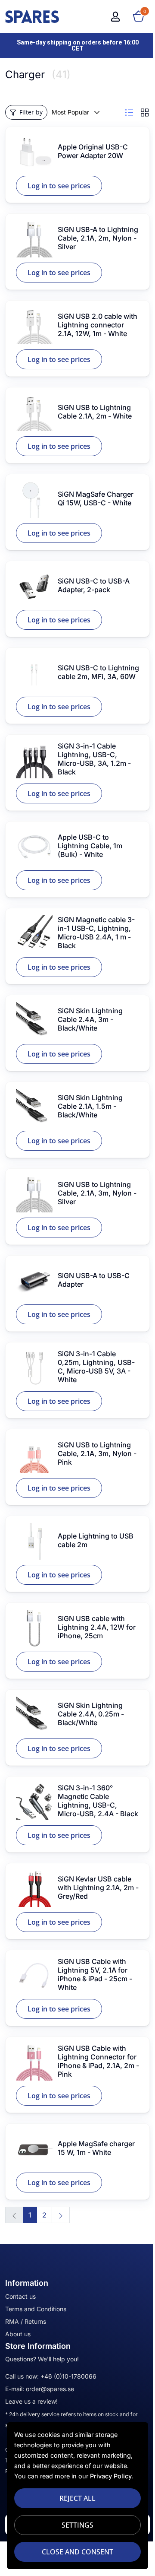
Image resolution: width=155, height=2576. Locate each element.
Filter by (31, 112)
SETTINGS (77, 2525)
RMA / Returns (26, 2321)
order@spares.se (50, 2389)
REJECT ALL (77, 2498)
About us (18, 2334)
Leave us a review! (31, 2401)
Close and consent (77, 2552)
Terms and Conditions (36, 2309)
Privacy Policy (111, 2476)
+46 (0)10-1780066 (68, 2376)
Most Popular (70, 112)
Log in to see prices (59, 186)
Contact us (20, 2296)
